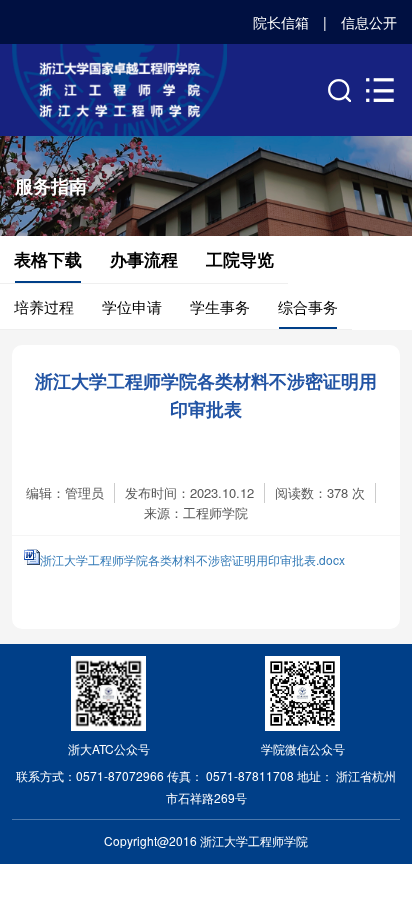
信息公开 (369, 22)
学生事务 (220, 306)
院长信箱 (281, 22)
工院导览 (240, 259)
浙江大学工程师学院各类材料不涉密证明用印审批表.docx (192, 559)
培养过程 (44, 306)
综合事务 (308, 306)
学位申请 (132, 306)
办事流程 (144, 259)
